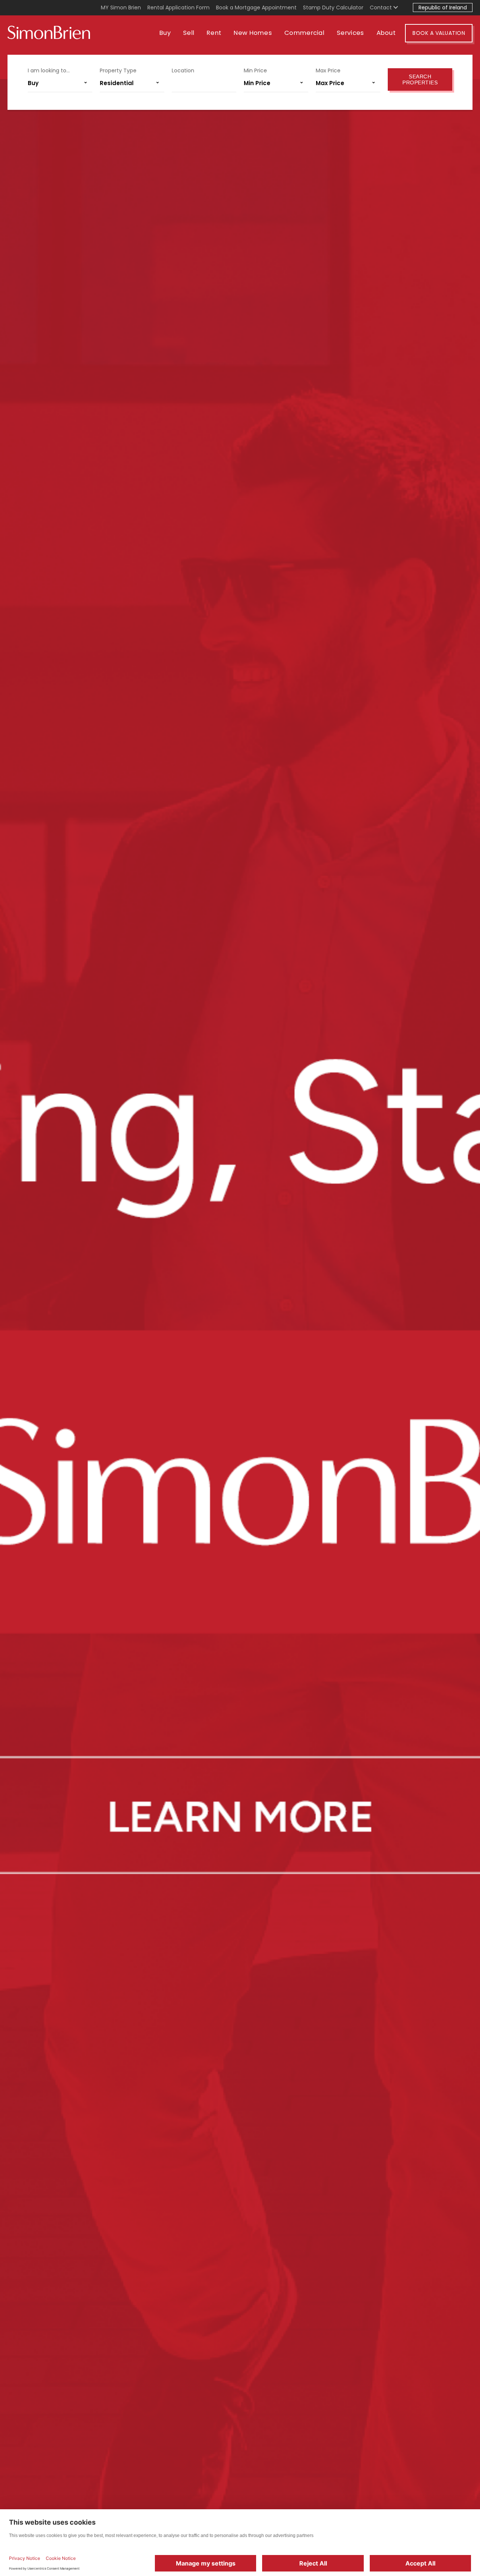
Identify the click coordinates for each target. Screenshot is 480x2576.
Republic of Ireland (443, 7)
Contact (382, 7)
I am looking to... (49, 70)
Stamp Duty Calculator (333, 7)
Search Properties (420, 79)
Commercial (304, 33)
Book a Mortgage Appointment (256, 7)
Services (350, 33)
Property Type (118, 70)
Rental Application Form (178, 7)
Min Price (255, 70)
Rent (214, 33)
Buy (165, 33)
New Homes (253, 33)
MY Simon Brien (121, 7)
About (386, 33)
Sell (189, 33)
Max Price (328, 70)
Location (183, 70)
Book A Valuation (439, 33)
